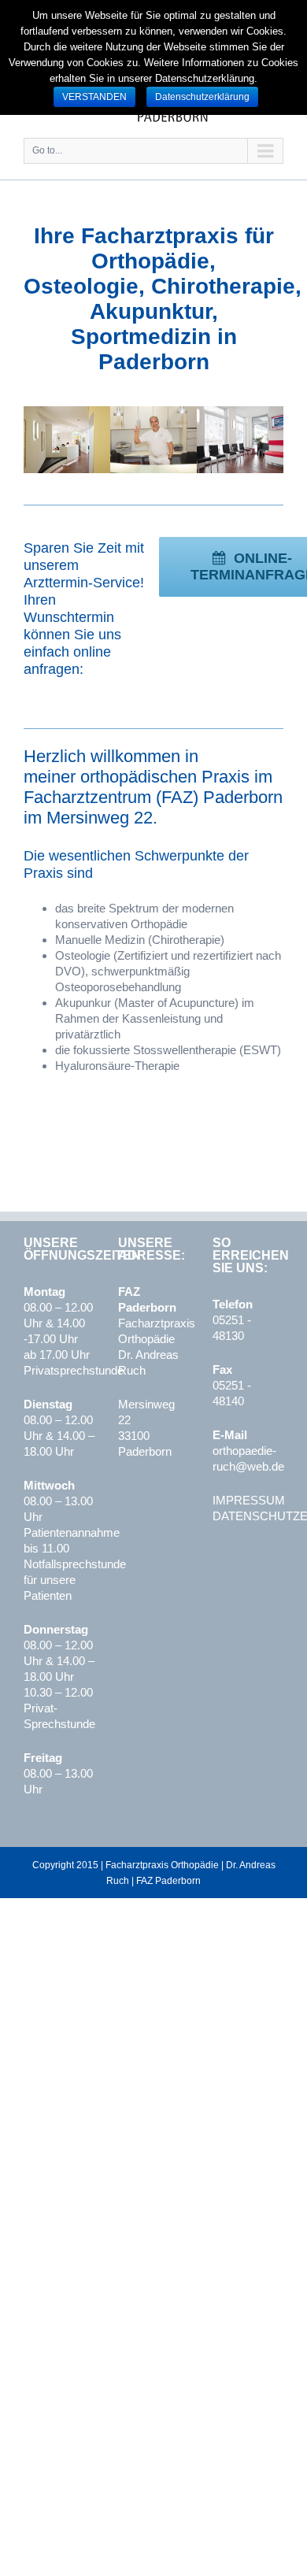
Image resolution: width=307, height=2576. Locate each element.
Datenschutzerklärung (202, 97)
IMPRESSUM (249, 1500)
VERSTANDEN (94, 97)
